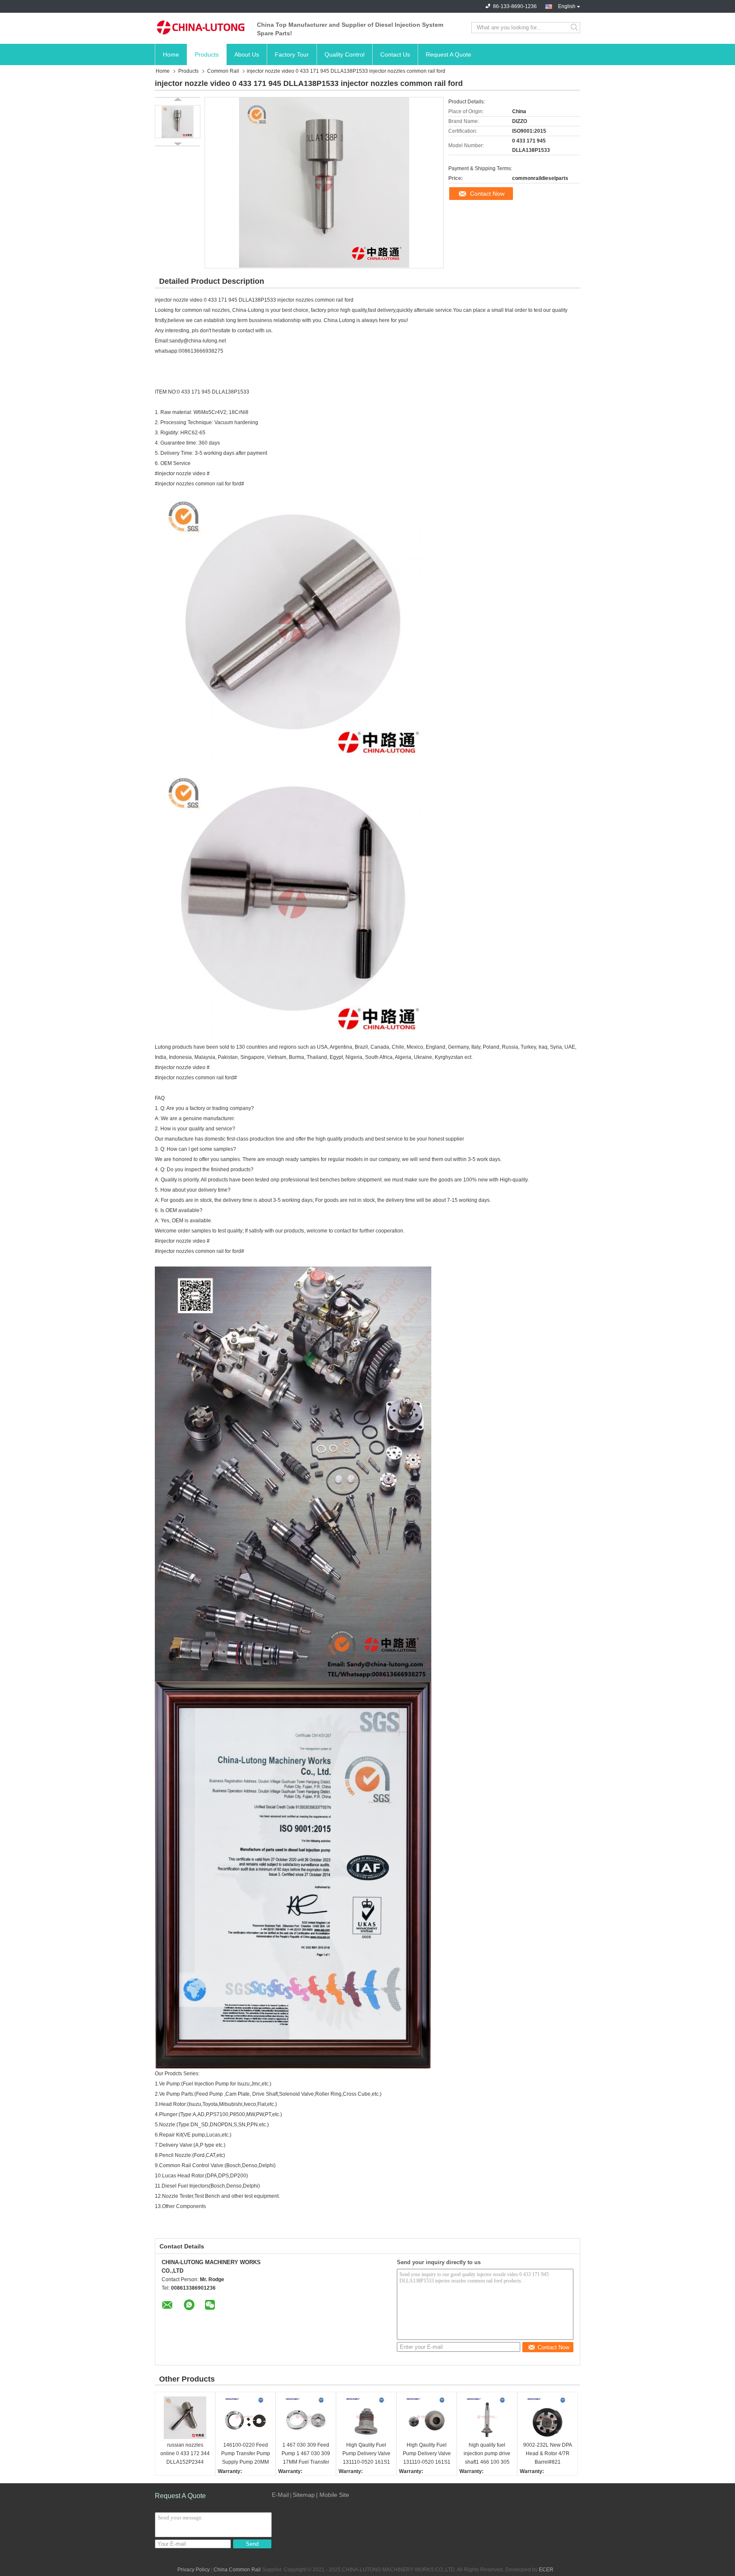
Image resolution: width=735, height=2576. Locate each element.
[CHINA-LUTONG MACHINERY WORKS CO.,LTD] (202, 28)
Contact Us (395, 54)
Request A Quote (449, 54)
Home (171, 54)
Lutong (348, 320)
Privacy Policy (194, 2570)
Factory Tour (292, 54)
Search (575, 28)
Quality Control (345, 54)
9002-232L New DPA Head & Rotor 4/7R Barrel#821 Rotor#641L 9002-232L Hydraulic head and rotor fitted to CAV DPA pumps (548, 2454)
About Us (247, 54)
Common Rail (223, 71)
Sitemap (304, 2495)
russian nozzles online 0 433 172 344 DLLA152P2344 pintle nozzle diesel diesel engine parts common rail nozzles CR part (185, 2454)
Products (207, 54)
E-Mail (280, 2495)
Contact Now (487, 194)
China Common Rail (237, 2570)
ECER (546, 2570)
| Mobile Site (333, 2495)
